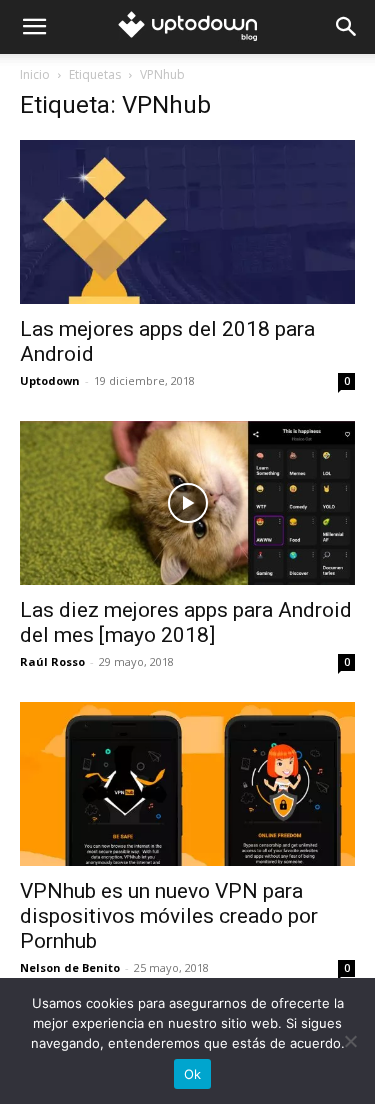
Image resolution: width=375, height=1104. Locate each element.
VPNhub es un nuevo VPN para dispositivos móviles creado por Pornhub (169, 916)
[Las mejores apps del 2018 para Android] (187, 222)
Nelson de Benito (70, 967)
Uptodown (50, 380)
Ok (193, 1074)
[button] (34, 27)
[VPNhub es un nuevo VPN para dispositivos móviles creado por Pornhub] (187, 784)
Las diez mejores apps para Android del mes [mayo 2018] (186, 622)
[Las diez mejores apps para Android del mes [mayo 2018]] (187, 503)
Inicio (35, 74)
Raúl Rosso (52, 661)
